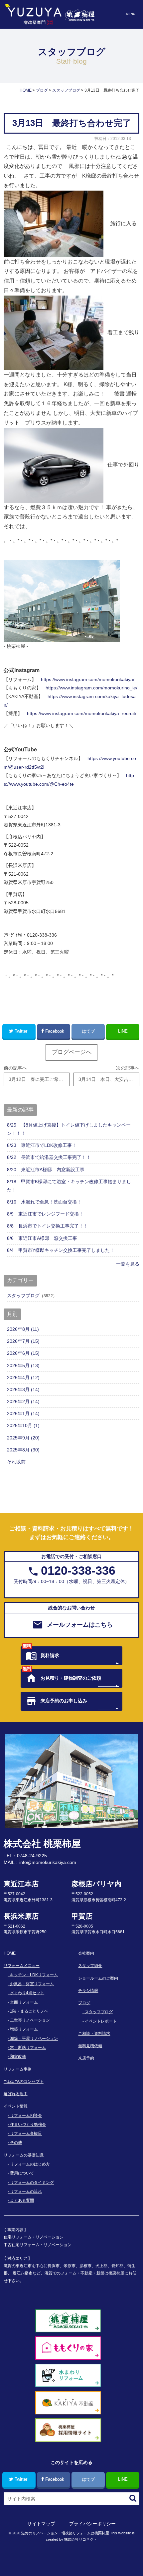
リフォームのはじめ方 (30, 2164)
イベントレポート (101, 2021)
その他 (16, 2143)
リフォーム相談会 (26, 2116)
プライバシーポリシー (92, 2524)
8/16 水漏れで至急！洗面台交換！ (44, 1202)
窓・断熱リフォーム (28, 2048)
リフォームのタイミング (32, 2182)
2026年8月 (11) (23, 1329)
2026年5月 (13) (23, 1365)
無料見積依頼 (90, 2046)
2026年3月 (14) (23, 1389)
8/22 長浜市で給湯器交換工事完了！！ (49, 1157)
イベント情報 (16, 2106)
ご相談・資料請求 (94, 2034)
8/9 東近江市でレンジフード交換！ (45, 1214)
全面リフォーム (24, 2002)
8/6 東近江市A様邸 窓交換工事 (42, 1238)
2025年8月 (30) (23, 1450)
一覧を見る (128, 1264)
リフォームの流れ (26, 2191)
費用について (22, 2173)
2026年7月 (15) (23, 1341)
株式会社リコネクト (81, 2539)
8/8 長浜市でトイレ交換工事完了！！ (48, 1226)
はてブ (88, 1031)
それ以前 (16, 1462)
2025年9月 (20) (23, 1438)
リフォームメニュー (22, 1966)
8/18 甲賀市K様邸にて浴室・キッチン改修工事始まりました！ (69, 1186)
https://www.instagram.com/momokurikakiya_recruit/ (82, 713)
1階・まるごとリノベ (29, 2011)
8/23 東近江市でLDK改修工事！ (42, 1145)
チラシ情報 (88, 1991)
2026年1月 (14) (23, 1413)
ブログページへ (72, 1052)
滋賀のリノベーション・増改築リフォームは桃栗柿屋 (65, 2533)
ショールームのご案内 (98, 1978)
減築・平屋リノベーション (34, 2039)
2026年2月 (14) (23, 1401)
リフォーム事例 (18, 2069)
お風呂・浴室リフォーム (32, 1984)
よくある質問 (22, 2200)
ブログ (84, 2003)
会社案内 (86, 1953)
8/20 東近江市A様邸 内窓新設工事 (46, 1170)
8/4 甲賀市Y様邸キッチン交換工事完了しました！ (61, 1250)
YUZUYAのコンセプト (24, 2082)
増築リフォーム (24, 2029)
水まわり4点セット (27, 1993)
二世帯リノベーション (30, 2020)
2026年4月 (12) (23, 1377)
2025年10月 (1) (23, 1425)
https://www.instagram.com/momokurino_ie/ (91, 688)
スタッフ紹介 (90, 1966)
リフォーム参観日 (26, 2134)
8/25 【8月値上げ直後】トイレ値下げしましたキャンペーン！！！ (69, 1129)
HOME (10, 1953)
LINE (123, 1031)
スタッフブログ (23, 1295)
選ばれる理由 (16, 2094)
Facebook (55, 1031)
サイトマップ (41, 2524)
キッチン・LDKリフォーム (34, 1975)
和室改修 (18, 2057)
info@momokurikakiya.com (48, 1862)
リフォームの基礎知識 (24, 2155)
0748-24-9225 (32, 1856)
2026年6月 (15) (23, 1353)
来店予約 (86, 2058)
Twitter (21, 1031)
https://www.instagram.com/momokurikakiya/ (88, 679)
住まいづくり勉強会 (28, 2125)
